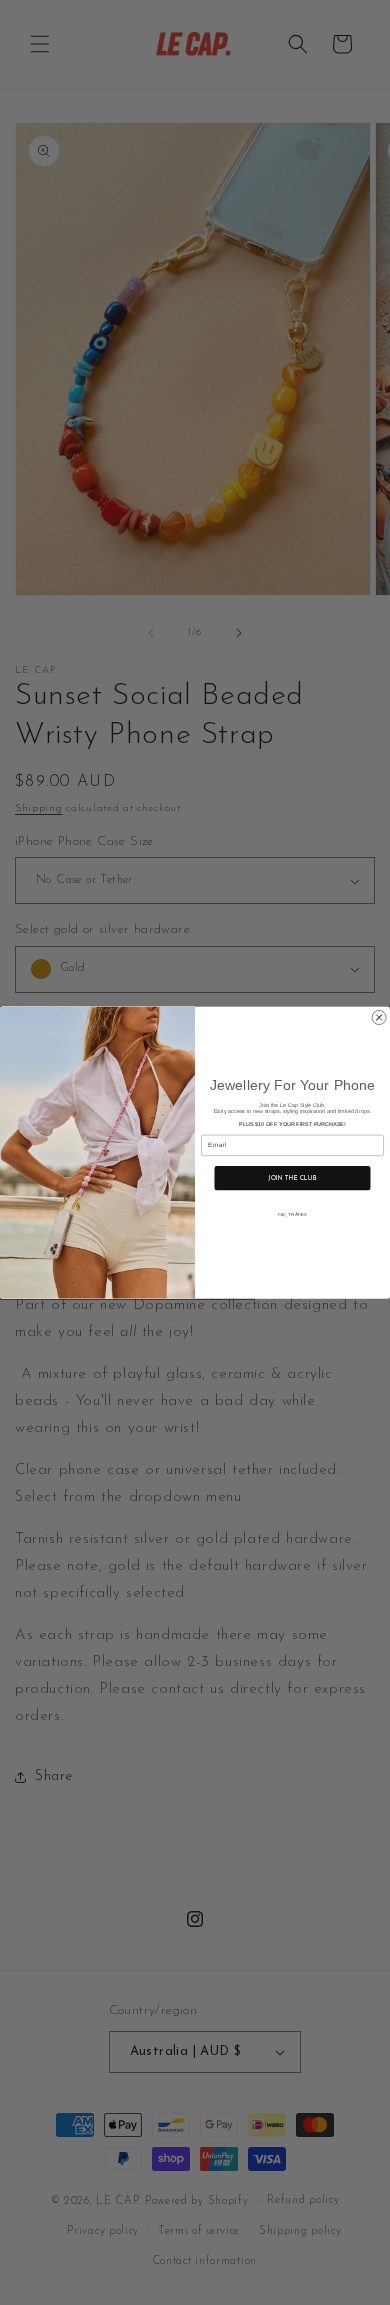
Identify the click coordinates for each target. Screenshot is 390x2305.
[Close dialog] (379, 1017)
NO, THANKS (292, 1214)
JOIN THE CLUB (292, 1178)
